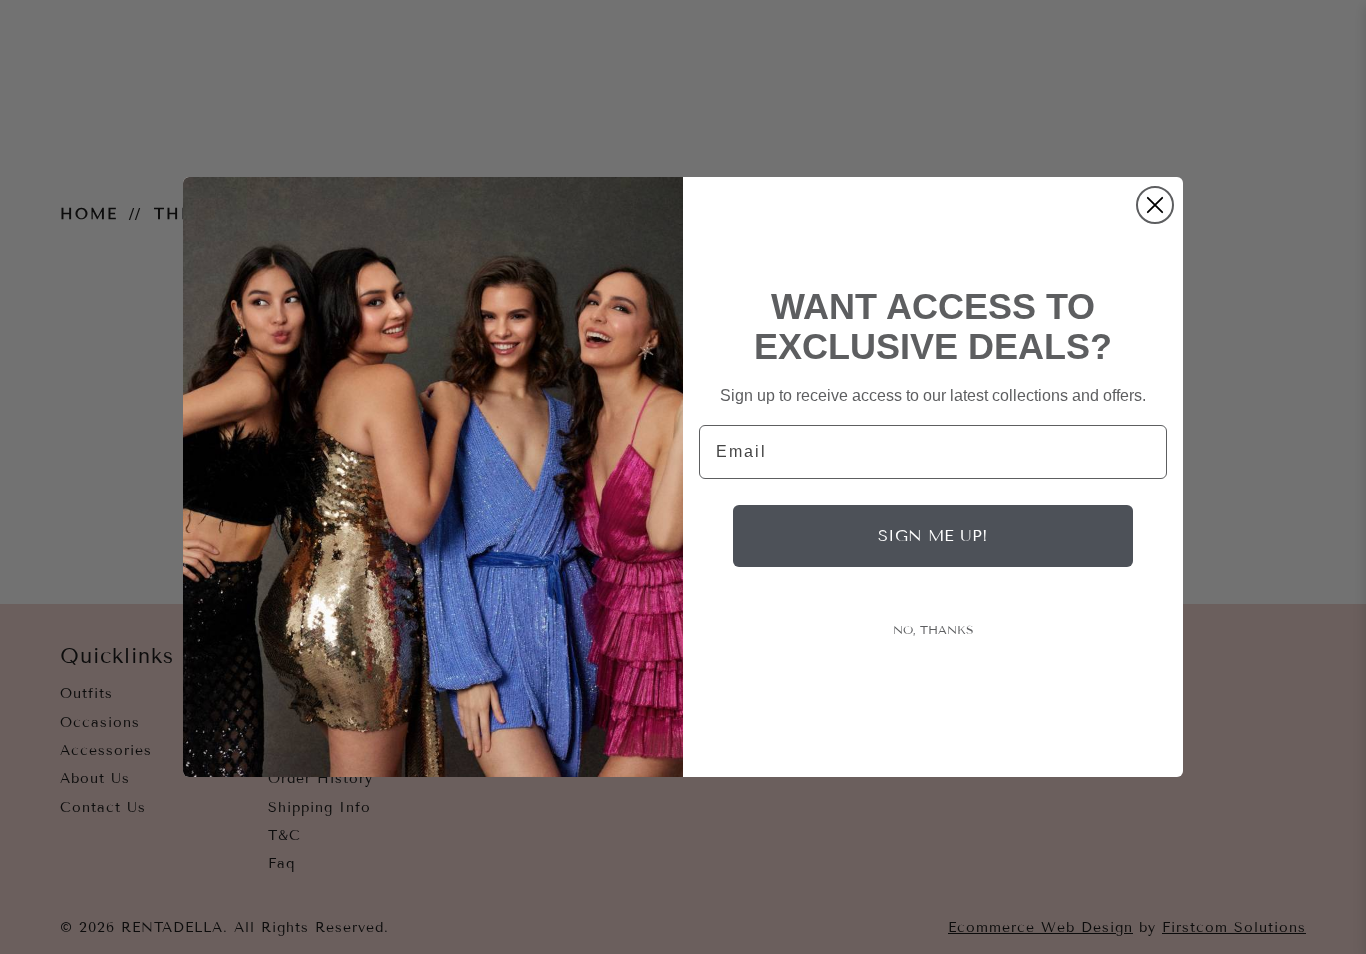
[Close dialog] (1155, 205)
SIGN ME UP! (933, 535)
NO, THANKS (933, 630)
